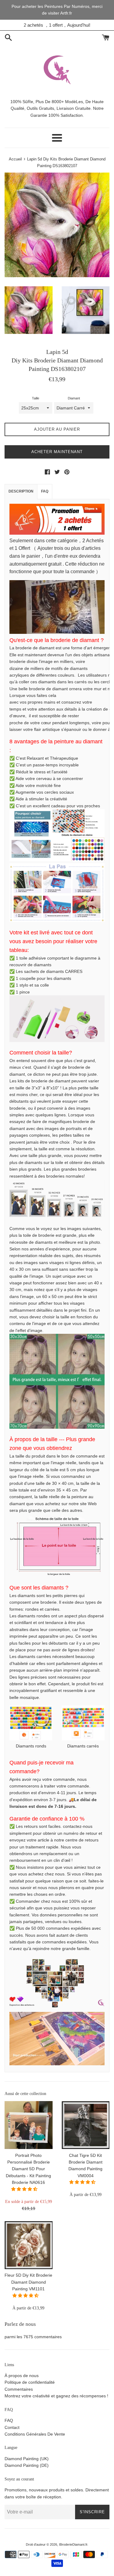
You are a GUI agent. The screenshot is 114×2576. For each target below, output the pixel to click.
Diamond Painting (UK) (27, 2459)
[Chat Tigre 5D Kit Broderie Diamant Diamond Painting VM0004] (86, 2125)
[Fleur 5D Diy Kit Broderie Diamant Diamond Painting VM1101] (29, 2245)
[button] (25, 2189)
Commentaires (19, 2389)
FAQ (45, 491)
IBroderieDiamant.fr (73, 2544)
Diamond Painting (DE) (27, 2465)
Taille (36, 398)
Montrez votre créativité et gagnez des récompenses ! (56, 2396)
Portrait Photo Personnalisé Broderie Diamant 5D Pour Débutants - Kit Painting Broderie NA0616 (28, 2169)
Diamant (74, 398)
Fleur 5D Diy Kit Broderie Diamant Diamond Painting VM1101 (28, 2282)
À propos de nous (22, 2376)
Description (21, 491)
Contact (12, 2427)
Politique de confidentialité (30, 2382)
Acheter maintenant (57, 452)
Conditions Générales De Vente (35, 2434)
